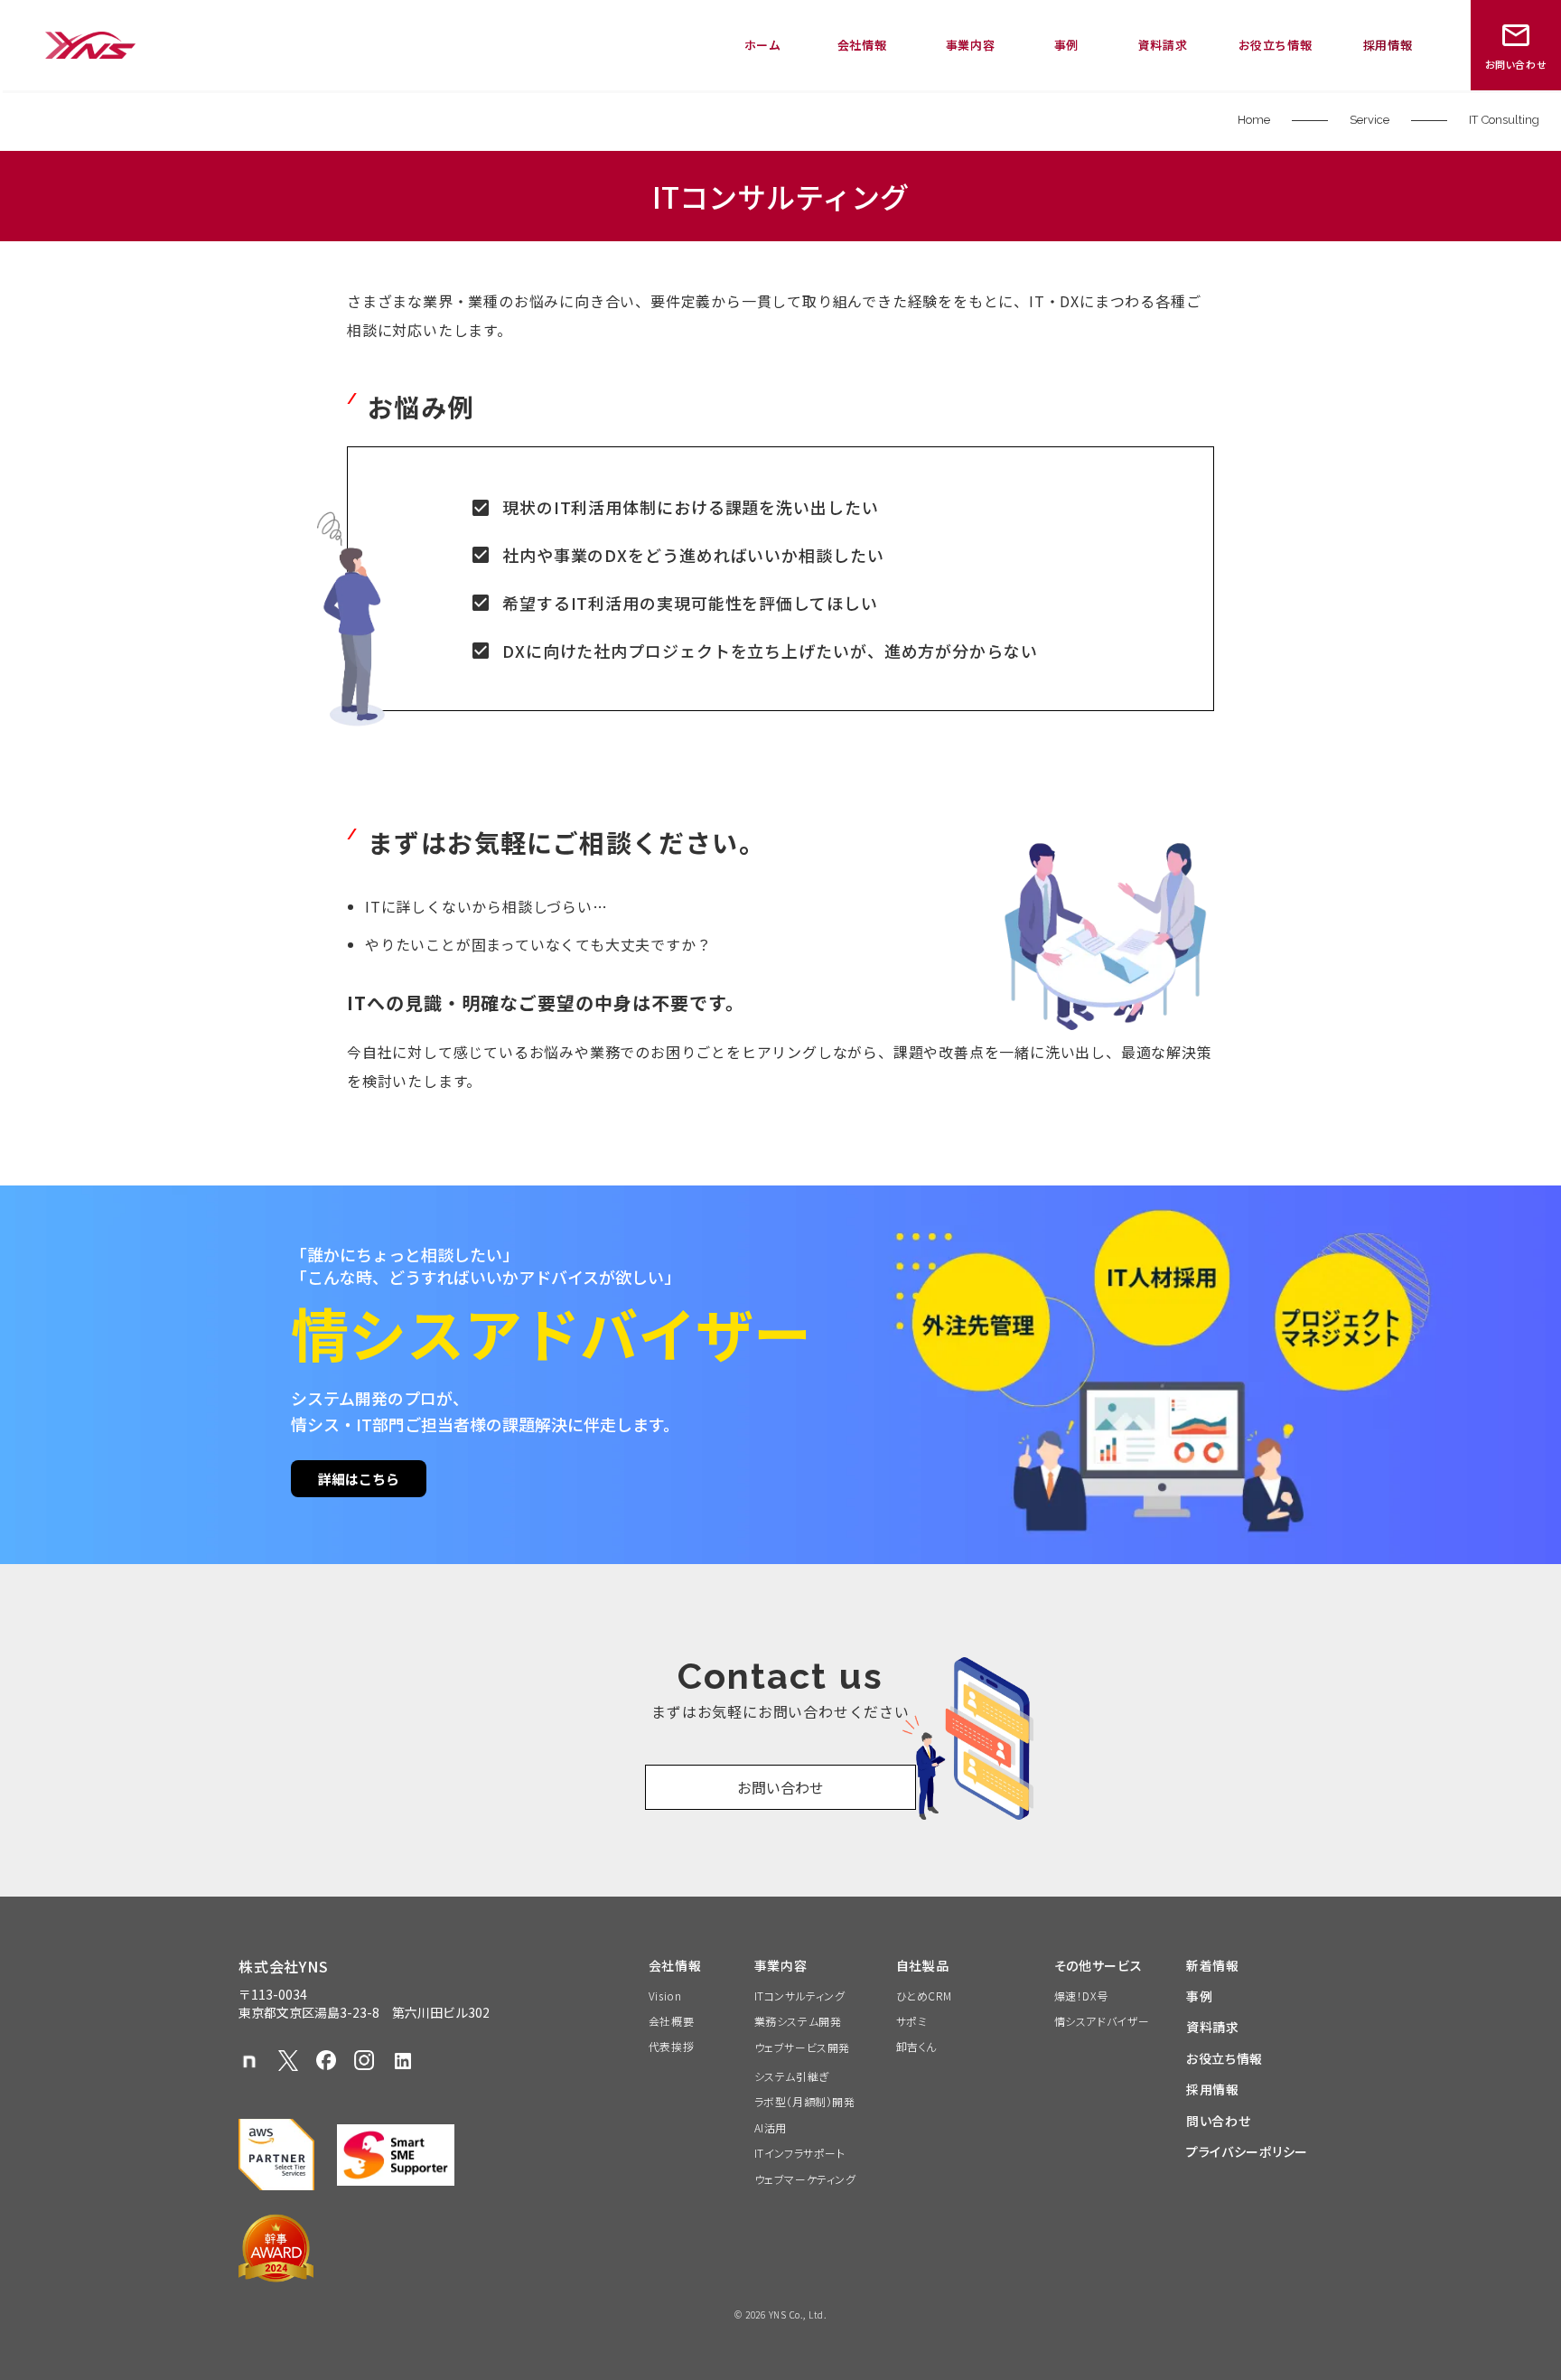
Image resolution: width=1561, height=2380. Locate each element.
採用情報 (1388, 45)
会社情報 (862, 45)
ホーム (763, 45)
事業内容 (971, 45)
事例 (1066, 45)
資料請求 (1163, 45)
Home (1254, 120)
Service (1369, 120)
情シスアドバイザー (1102, 2021)
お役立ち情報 (1276, 45)
